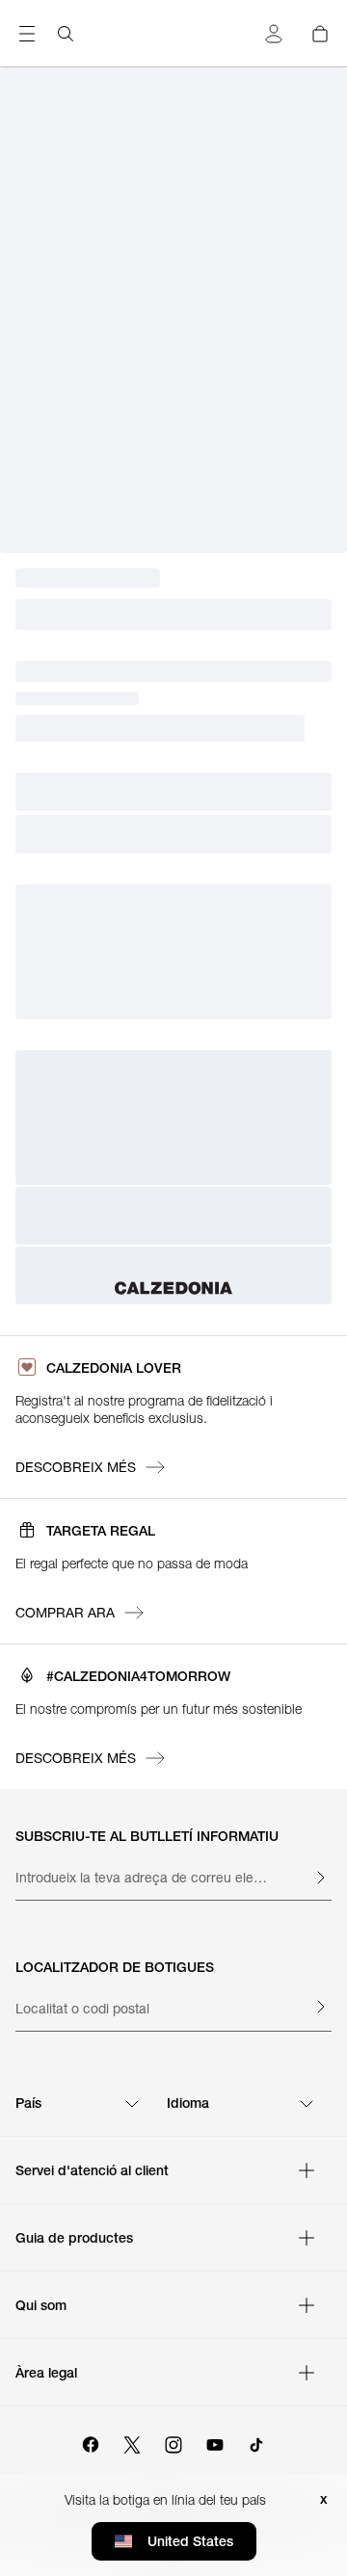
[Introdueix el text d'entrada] (320, 1878)
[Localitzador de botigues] (320, 2007)
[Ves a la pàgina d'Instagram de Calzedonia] (173, 2442)
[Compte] (274, 34)
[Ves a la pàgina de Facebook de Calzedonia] (91, 2442)
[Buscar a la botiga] (66, 34)
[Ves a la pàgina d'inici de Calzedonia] (173, 1288)
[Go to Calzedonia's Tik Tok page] (256, 2442)
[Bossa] (320, 34)
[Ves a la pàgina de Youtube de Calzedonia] (215, 2442)
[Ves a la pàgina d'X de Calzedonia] (132, 2442)
